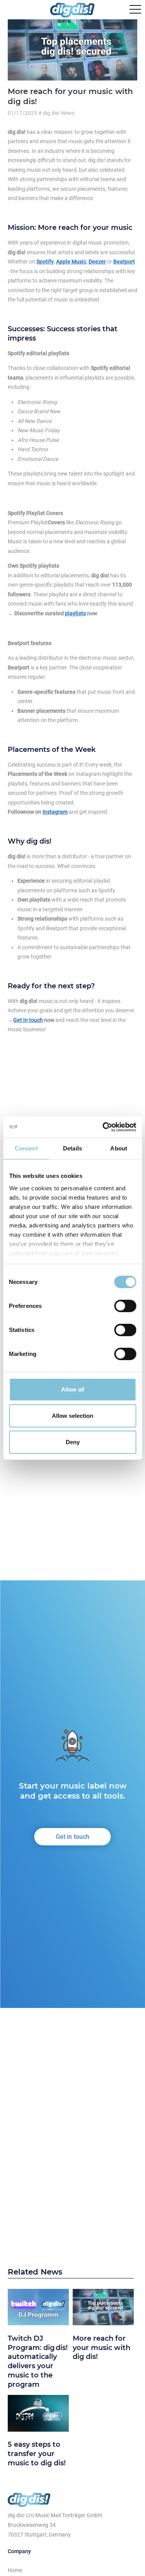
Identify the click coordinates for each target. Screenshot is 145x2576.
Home (15, 2570)
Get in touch (73, 1837)
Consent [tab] (26, 1148)
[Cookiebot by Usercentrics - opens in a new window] (103, 1127)
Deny (73, 1442)
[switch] (125, 1306)
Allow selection (72, 1416)
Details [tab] (72, 1148)
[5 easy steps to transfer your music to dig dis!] (38, 2415)
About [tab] (119, 1148)
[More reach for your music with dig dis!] (103, 2309)
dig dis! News (59, 113)
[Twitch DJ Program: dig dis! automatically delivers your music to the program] (38, 2309)
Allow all (73, 1389)
